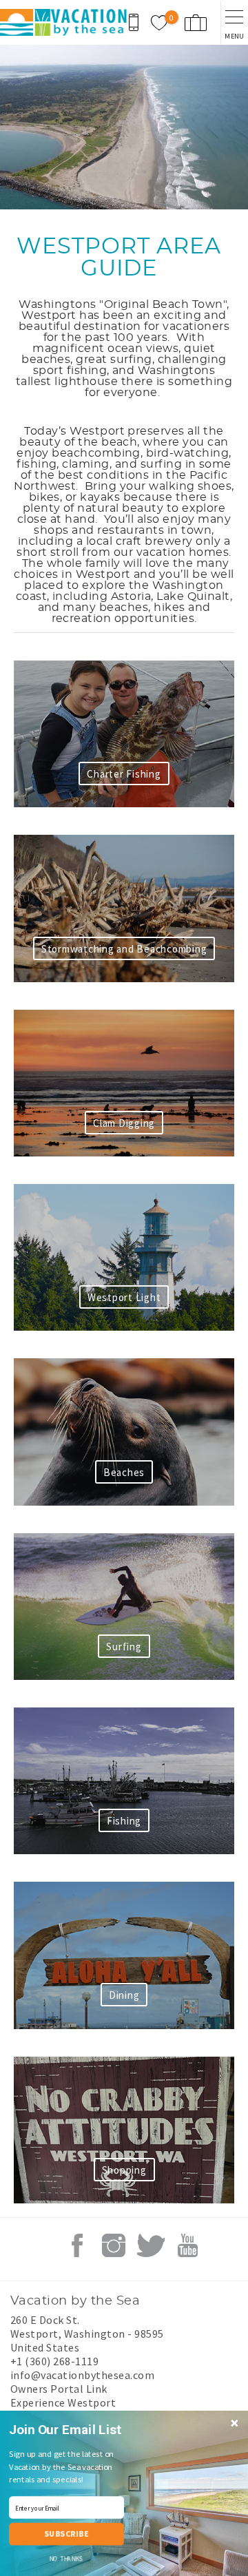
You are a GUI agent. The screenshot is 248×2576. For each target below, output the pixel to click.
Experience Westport (63, 2402)
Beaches (124, 1472)
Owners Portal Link (59, 2389)
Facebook (77, 2245)
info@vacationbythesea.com (82, 2375)
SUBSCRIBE (66, 2534)
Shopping (124, 2170)
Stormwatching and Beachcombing (124, 949)
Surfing (124, 1647)
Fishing (124, 1821)
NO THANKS (66, 2559)
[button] (69, 2430)
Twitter (151, 2245)
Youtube (187, 2245)
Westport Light (124, 1297)
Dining (124, 1995)
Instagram (114, 2245)
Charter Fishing (124, 774)
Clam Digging (124, 1123)
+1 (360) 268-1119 (54, 2361)
